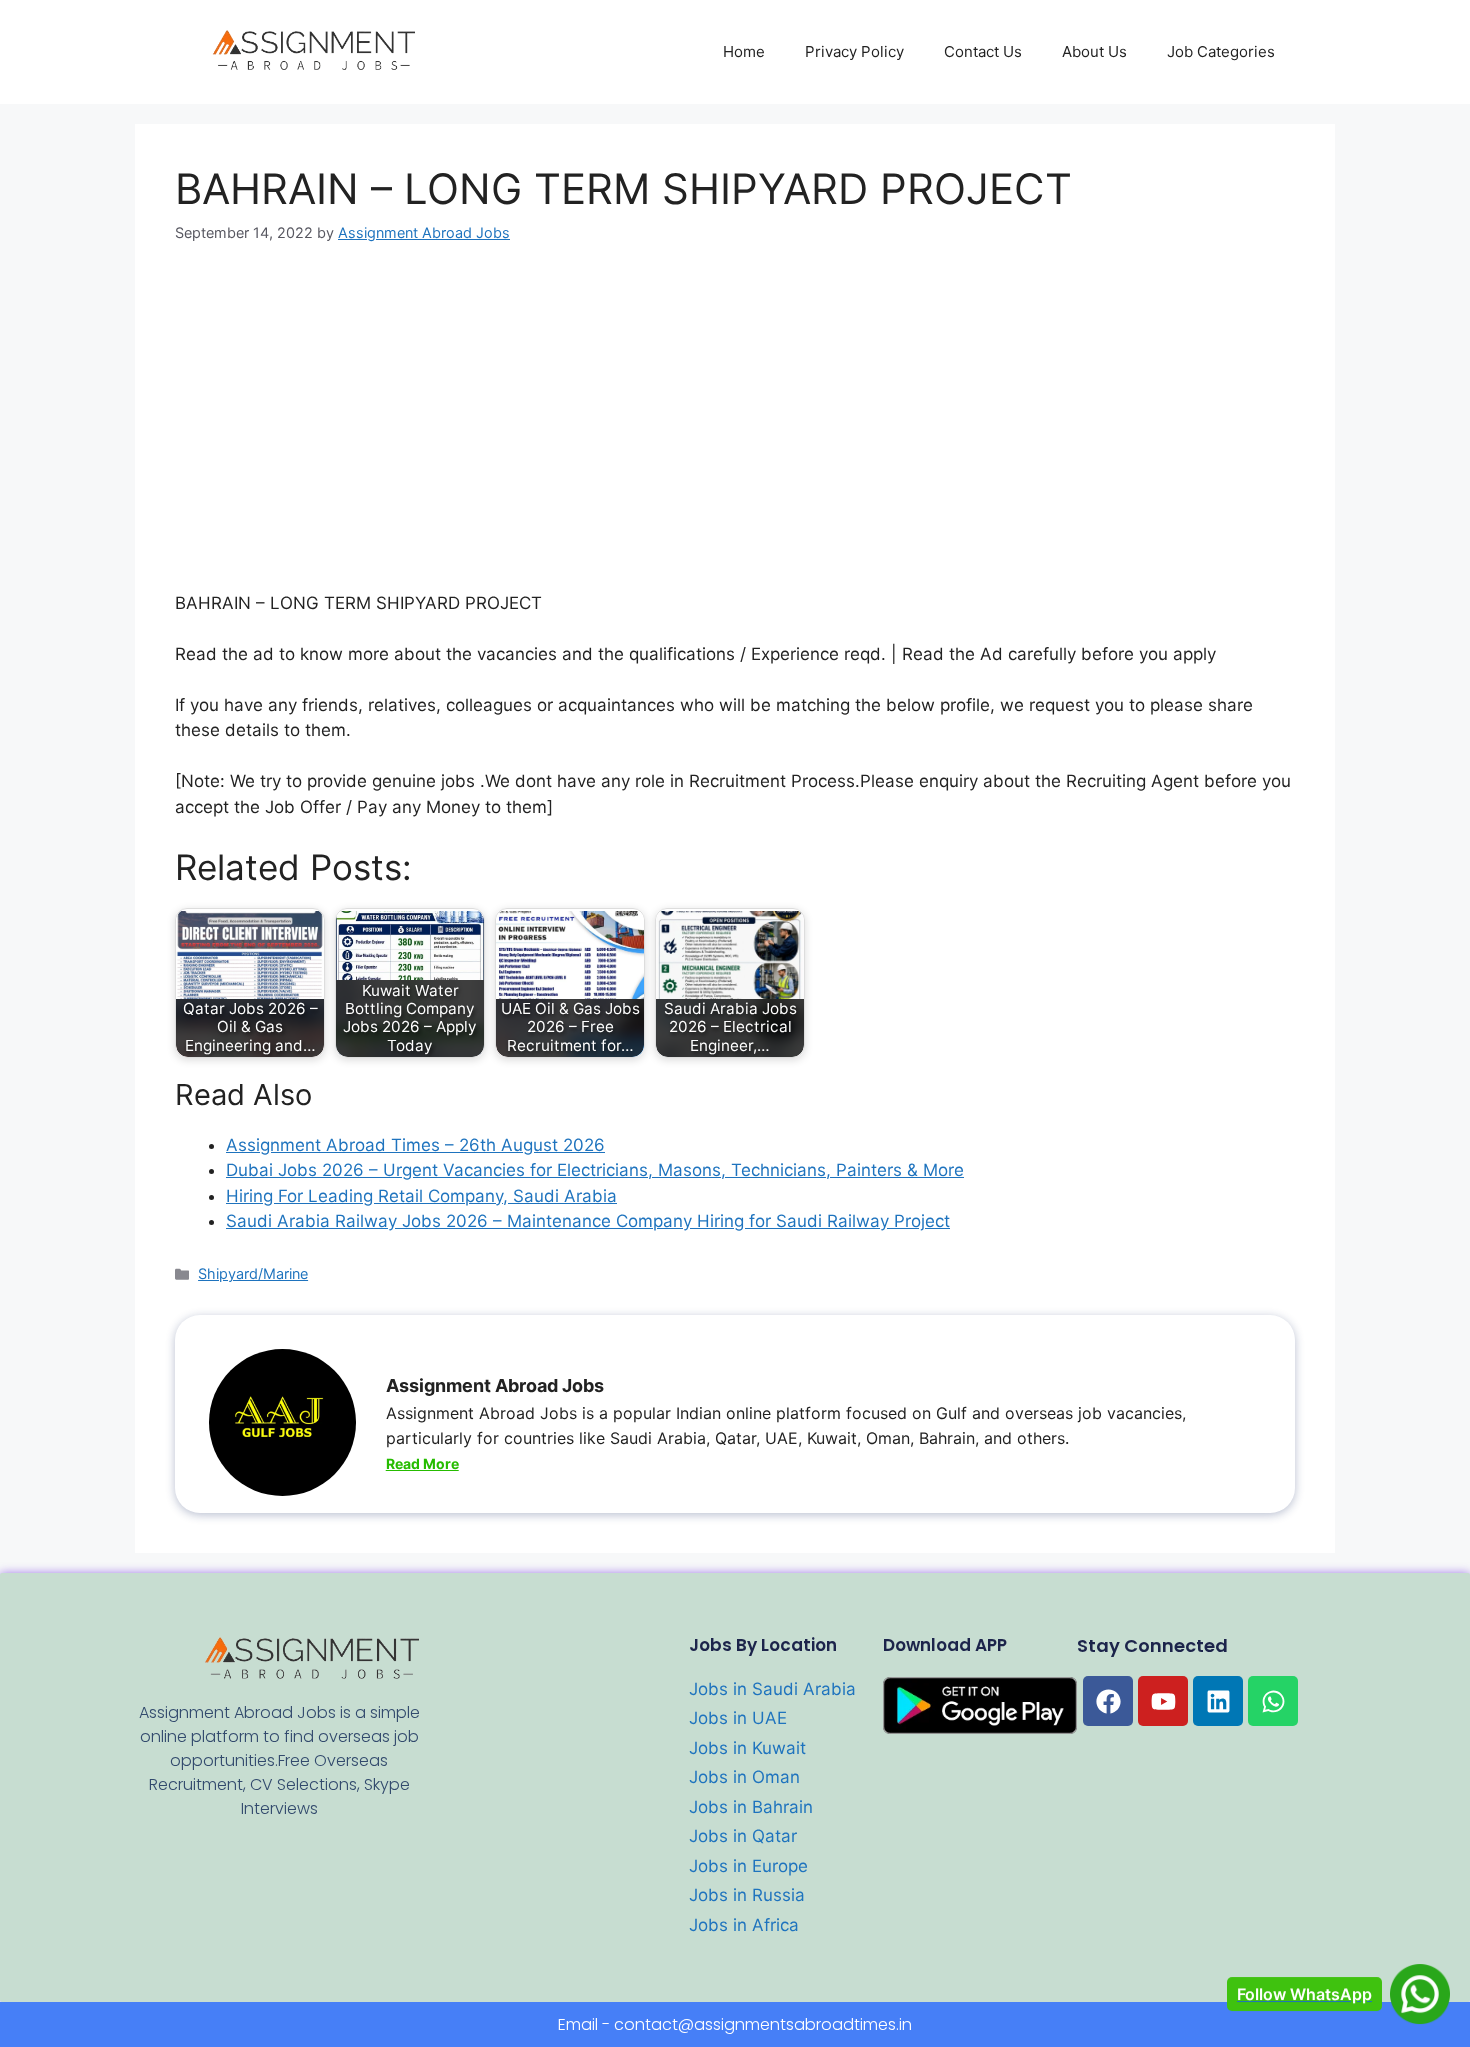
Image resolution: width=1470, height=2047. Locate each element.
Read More (422, 1463)
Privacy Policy (854, 51)
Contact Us (983, 51)
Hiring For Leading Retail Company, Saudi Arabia (421, 1196)
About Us (1094, 51)
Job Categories (1221, 51)
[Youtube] (1163, 1701)
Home (744, 51)
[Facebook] (1108, 1701)
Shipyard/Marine (253, 1273)
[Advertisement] (735, 417)
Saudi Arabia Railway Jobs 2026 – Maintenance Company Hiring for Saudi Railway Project (588, 1221)
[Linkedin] (1218, 1701)
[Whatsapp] (1273, 1701)
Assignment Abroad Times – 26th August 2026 (415, 1145)
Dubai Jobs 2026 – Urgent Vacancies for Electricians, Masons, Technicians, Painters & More (595, 1170)
